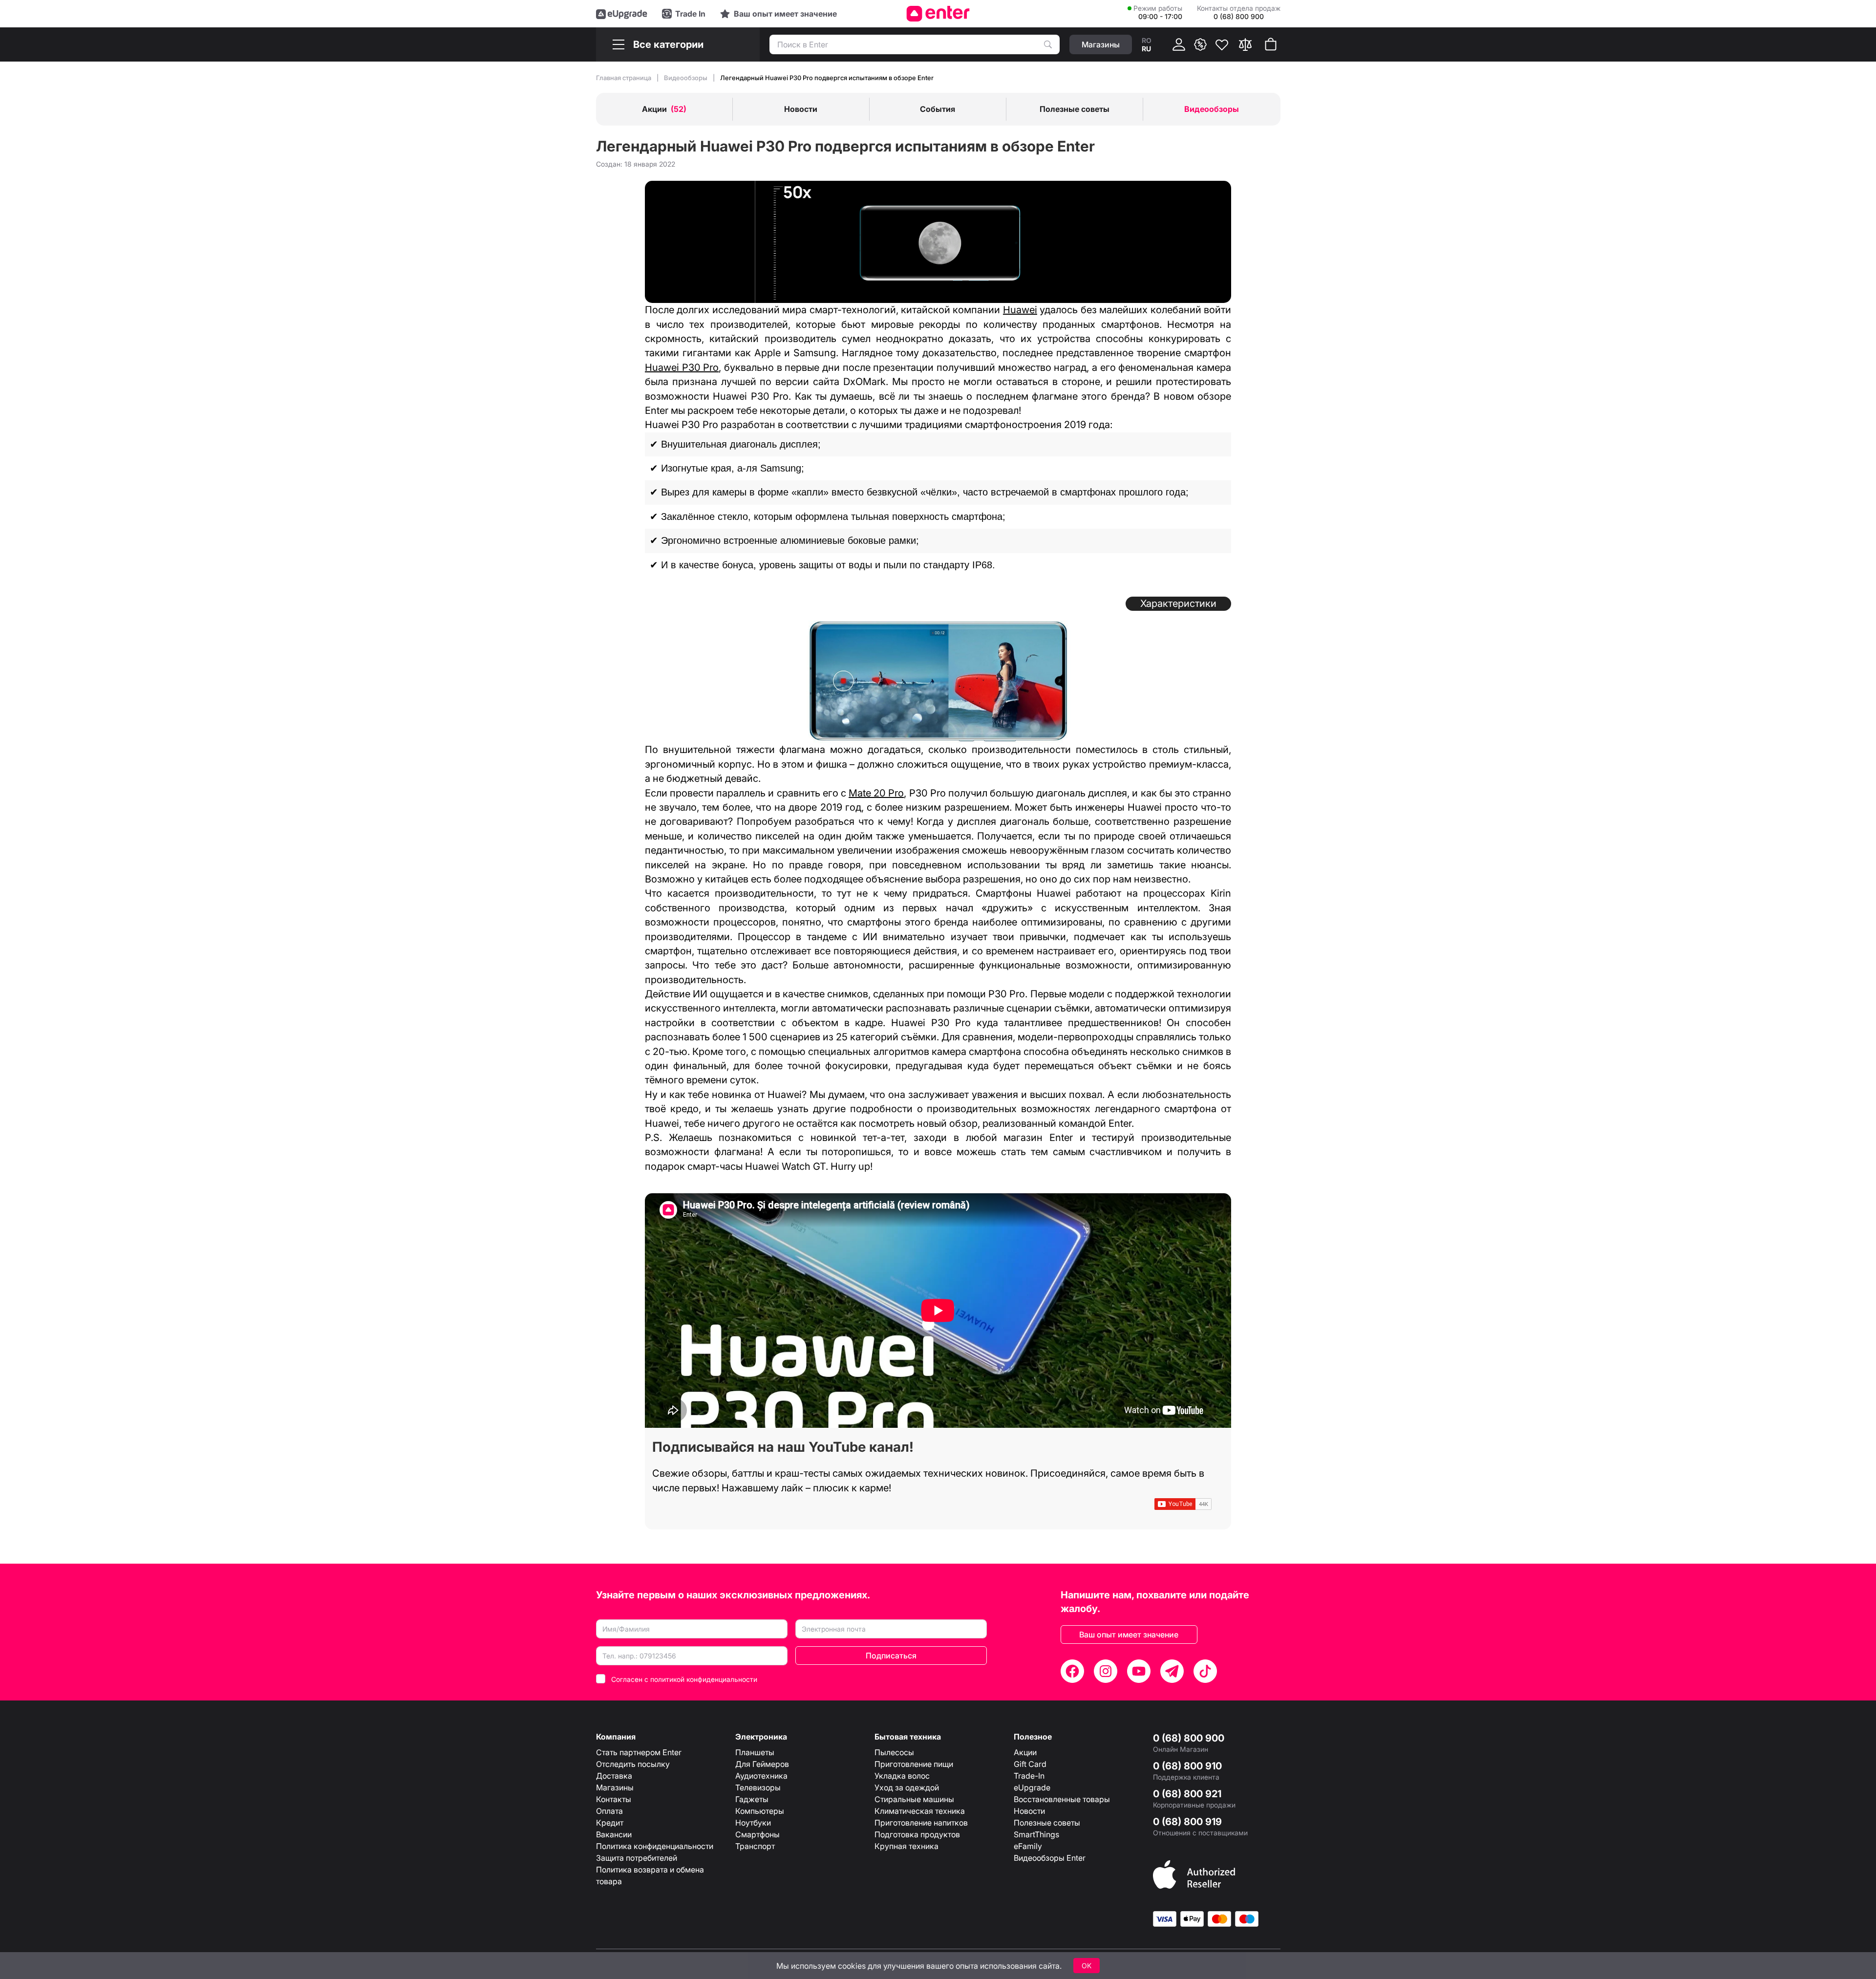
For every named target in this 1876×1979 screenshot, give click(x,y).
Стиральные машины (914, 1799)
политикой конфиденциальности (704, 1679)
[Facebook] (1072, 1671)
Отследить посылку (633, 1764)
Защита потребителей (637, 1858)
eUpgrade (1032, 1787)
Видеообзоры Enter (1050, 1858)
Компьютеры (760, 1811)
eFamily (1028, 1846)
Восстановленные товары (1062, 1799)
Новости (1029, 1811)
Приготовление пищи (914, 1764)
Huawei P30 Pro (682, 367)
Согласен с (684, 1679)
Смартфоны (757, 1834)
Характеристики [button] (1178, 603)
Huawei (1020, 310)
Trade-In (1029, 1776)
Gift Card (1030, 1764)
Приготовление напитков (921, 1823)
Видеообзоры (686, 78)
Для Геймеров (762, 1764)
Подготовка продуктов (917, 1834)
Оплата (609, 1811)
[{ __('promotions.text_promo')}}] (1200, 44)
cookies (852, 1966)
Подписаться (891, 1656)
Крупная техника (906, 1846)
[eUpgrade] (622, 14)
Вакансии (614, 1834)
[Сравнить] (1245, 44)
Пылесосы (894, 1752)
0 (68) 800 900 (1189, 1738)
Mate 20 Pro (876, 793)
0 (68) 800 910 (1187, 1766)
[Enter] (938, 14)
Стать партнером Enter (639, 1752)
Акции (1025, 1752)
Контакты (614, 1799)
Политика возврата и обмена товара (650, 1875)
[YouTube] (1139, 1671)
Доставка (614, 1776)
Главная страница (624, 78)
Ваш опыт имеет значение (1129, 1635)
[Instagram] (1106, 1671)
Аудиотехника (761, 1776)
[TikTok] (1205, 1671)
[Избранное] (1222, 44)
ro (1147, 40)
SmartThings (1036, 1834)
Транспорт (755, 1846)
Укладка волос (902, 1776)
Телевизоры (758, 1787)
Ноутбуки (753, 1823)
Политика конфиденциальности (655, 1846)
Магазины (615, 1787)
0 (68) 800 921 (1187, 1794)
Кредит (610, 1823)
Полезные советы (1047, 1823)
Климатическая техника (920, 1811)
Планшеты (755, 1752)
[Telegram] (1172, 1671)
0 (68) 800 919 (1187, 1822)
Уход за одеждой (907, 1787)
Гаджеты (752, 1799)
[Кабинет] (1179, 44)
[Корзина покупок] (1271, 44)
